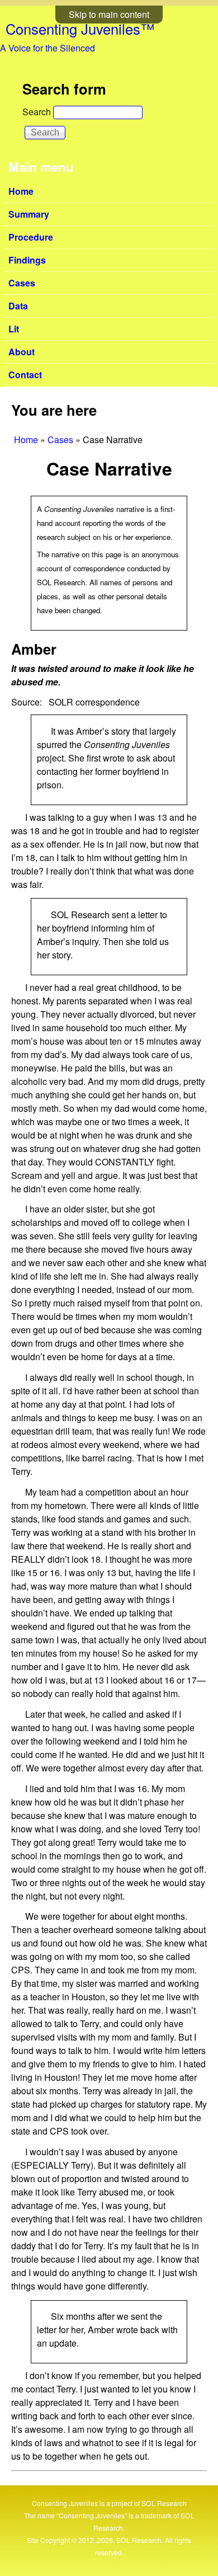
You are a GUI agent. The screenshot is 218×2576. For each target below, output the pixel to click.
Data (18, 306)
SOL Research (164, 2503)
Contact (25, 375)
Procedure (31, 237)
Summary (29, 214)
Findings (27, 260)
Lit (14, 329)
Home (21, 191)
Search (38, 112)
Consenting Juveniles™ (80, 29)
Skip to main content (109, 14)
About (22, 352)
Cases (22, 283)
